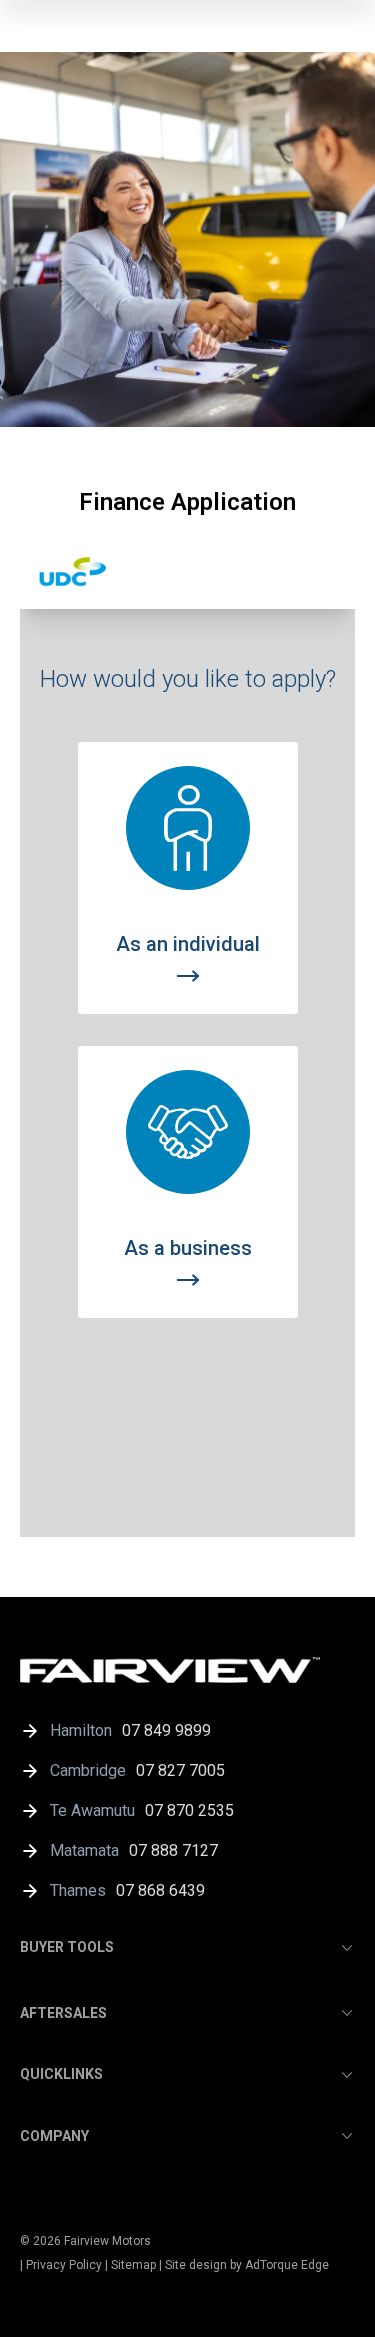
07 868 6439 (160, 1890)
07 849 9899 (166, 1730)
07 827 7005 (180, 1770)
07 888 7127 (173, 1850)
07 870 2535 (189, 1810)
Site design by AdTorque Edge (247, 2265)
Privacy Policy (64, 2265)
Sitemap (133, 2265)
